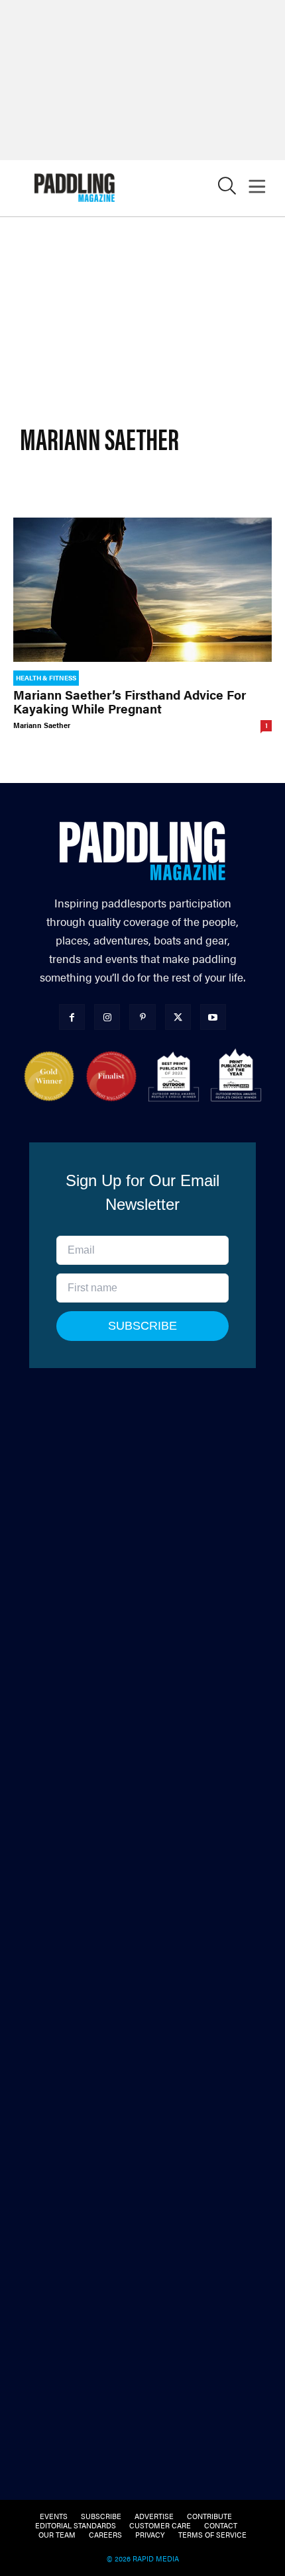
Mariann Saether (42, 725)
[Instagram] (107, 1017)
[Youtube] (213, 1017)
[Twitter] (178, 1017)
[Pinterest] (142, 1017)
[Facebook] (72, 1017)
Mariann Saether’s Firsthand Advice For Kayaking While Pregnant (130, 702)
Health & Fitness (46, 678)
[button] (227, 189)
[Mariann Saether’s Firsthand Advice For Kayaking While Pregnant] (142, 590)
